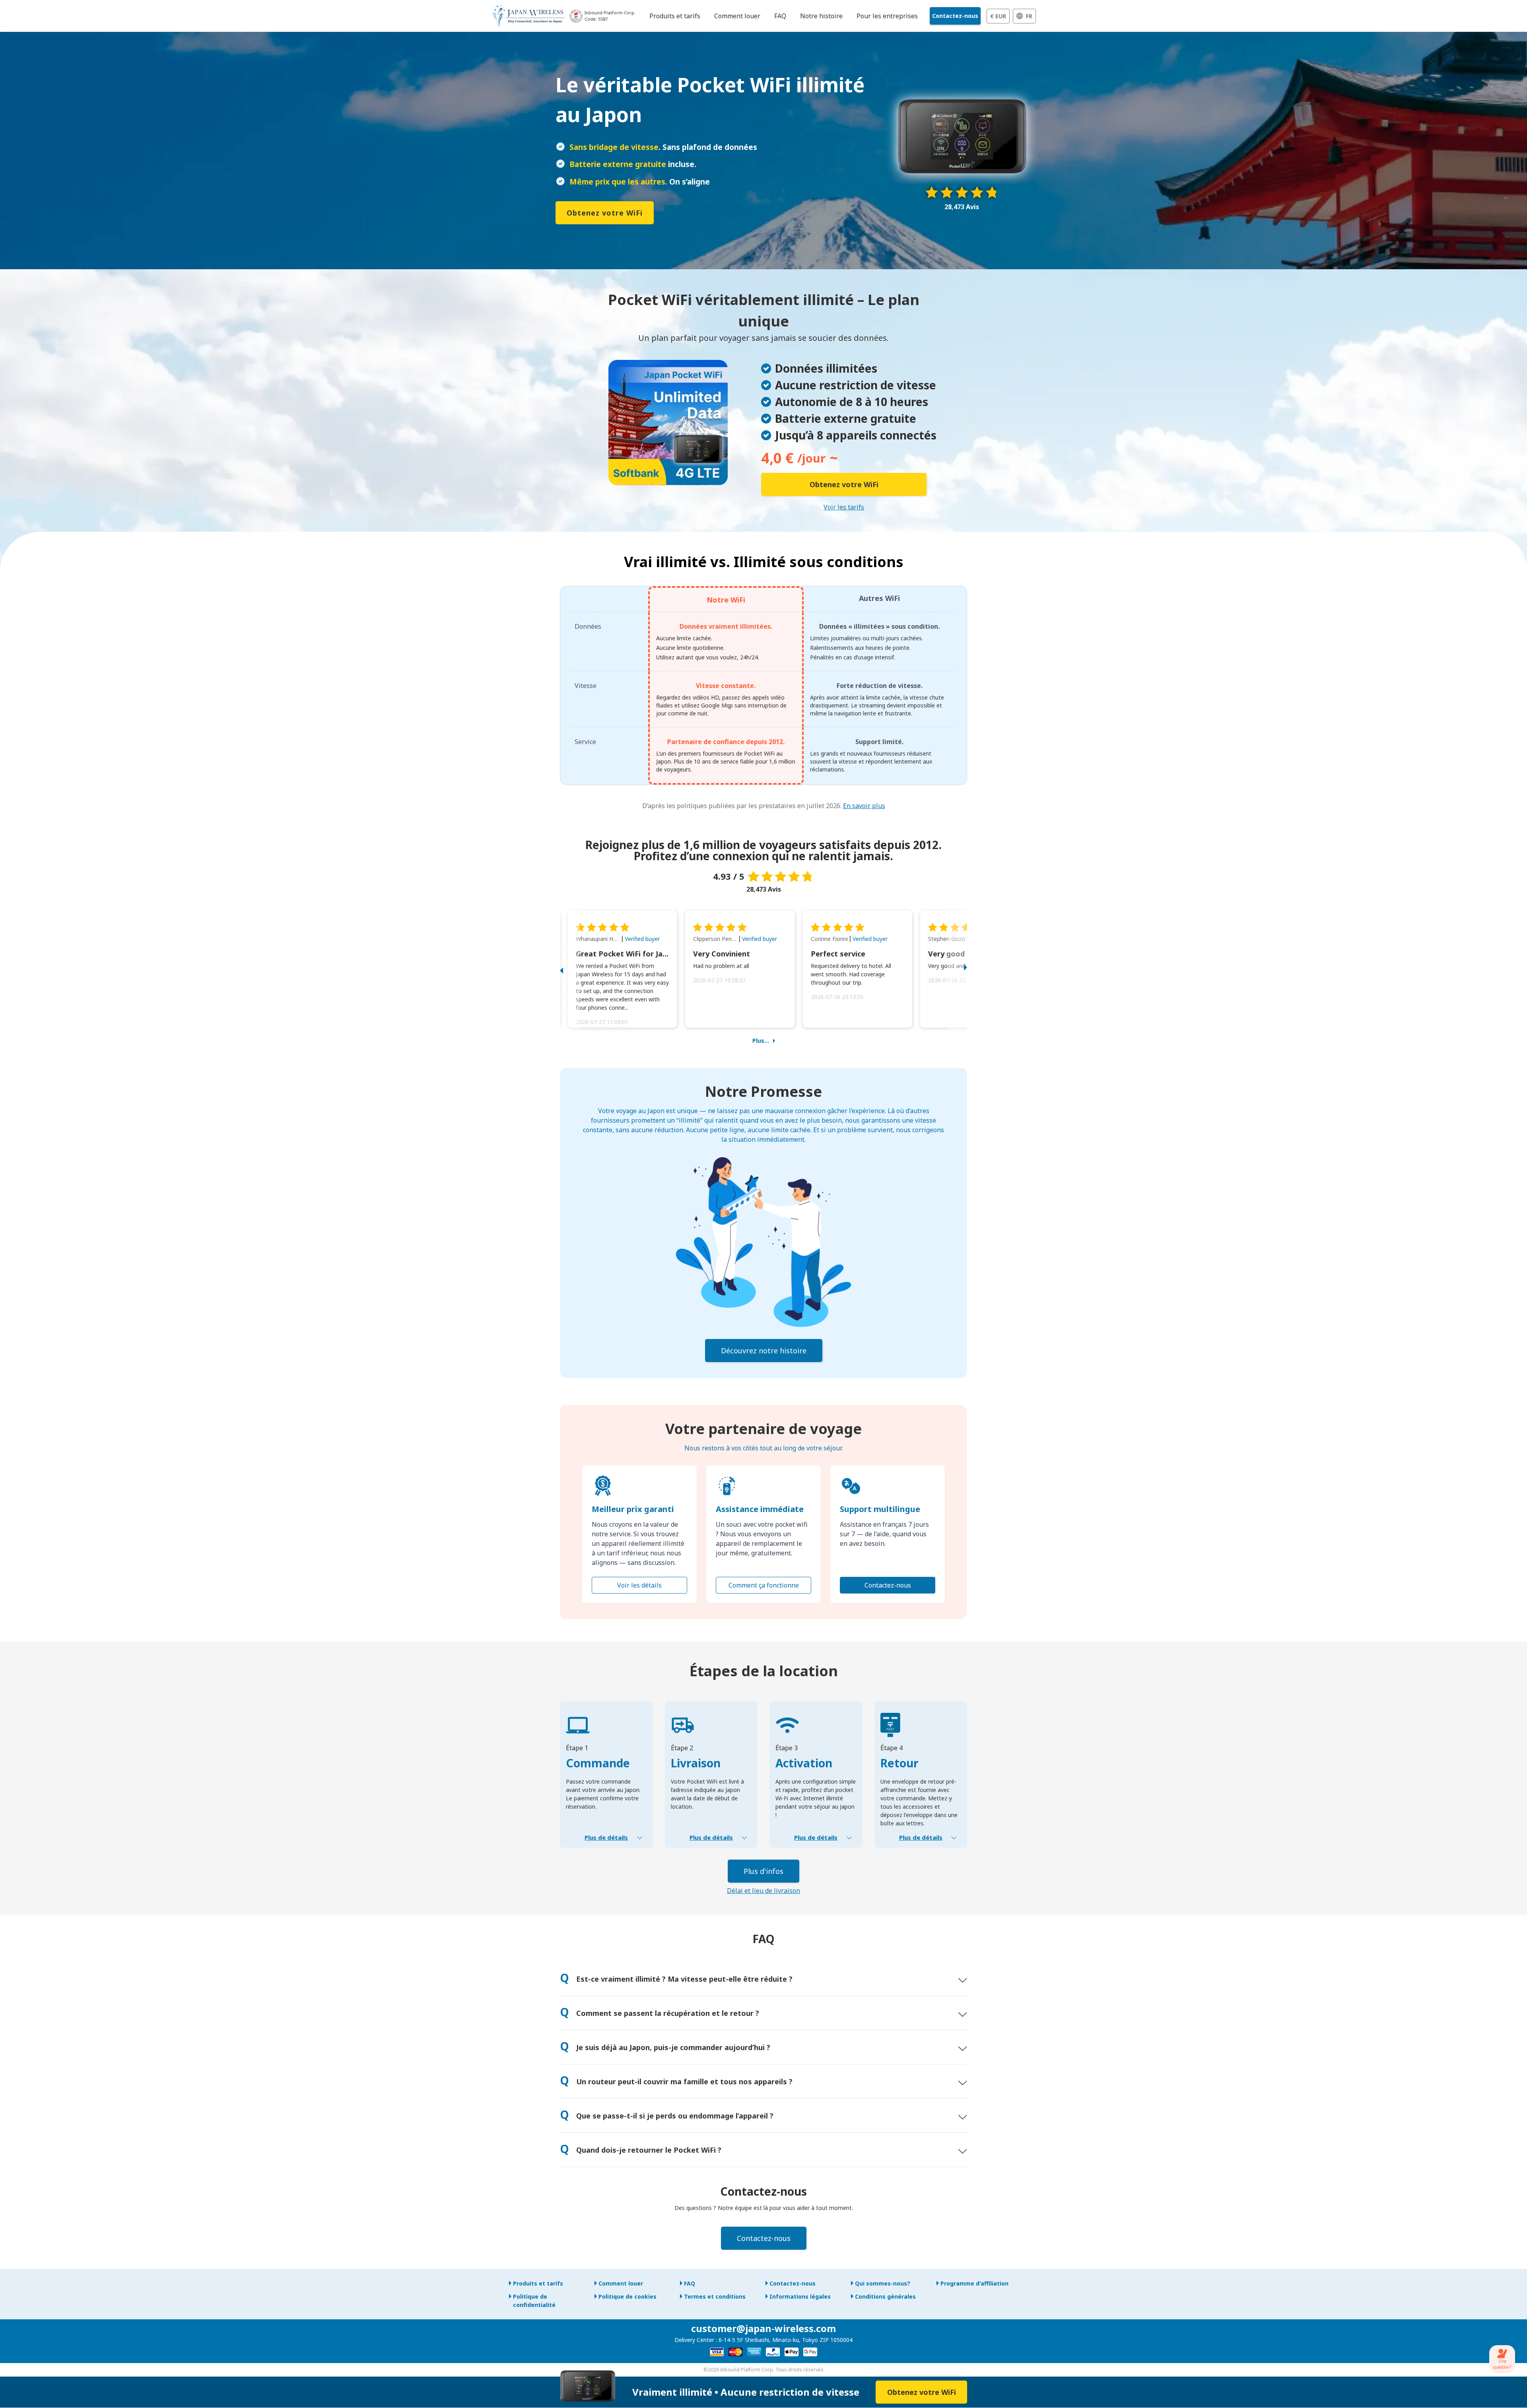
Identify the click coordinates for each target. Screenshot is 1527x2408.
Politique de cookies (628, 2296)
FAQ (690, 2283)
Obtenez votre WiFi (605, 213)
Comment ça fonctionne (764, 1585)
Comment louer (621, 2283)
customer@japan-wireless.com (763, 2328)
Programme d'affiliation (974, 2283)
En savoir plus (864, 806)
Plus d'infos (763, 1871)
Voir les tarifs (844, 507)
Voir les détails (639, 1585)
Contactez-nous (955, 16)
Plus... (761, 1041)
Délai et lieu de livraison (763, 1891)
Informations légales (800, 2296)
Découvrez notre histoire (764, 1351)
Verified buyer (642, 939)
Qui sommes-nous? (883, 2283)
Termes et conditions (715, 2296)
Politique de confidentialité (534, 2301)
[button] (570, 969)
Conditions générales (885, 2296)
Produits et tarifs (538, 2283)
